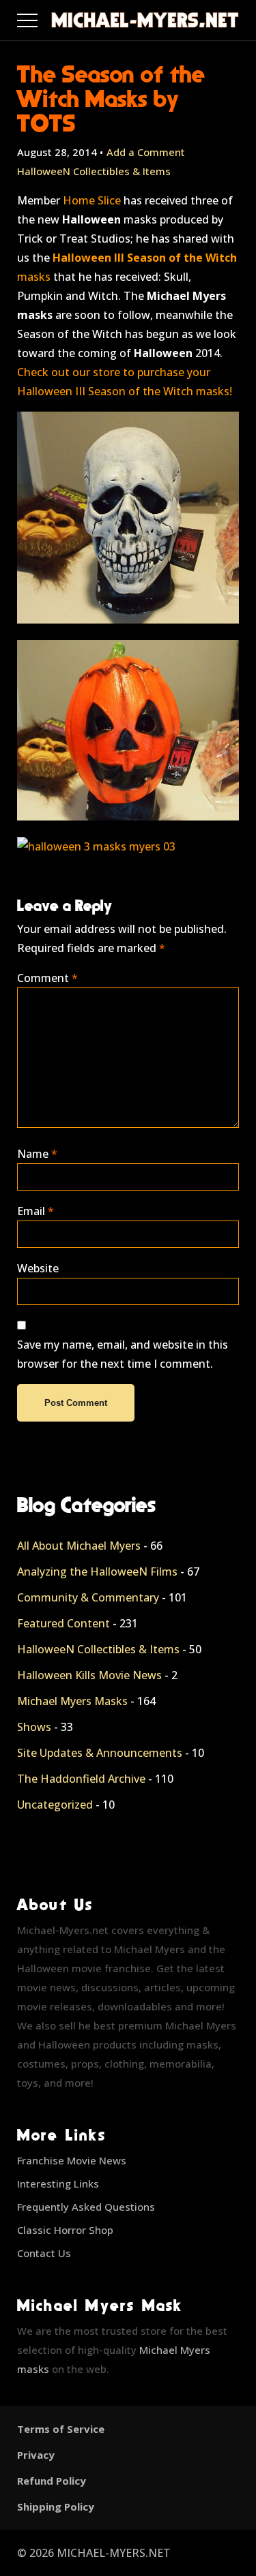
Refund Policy (52, 2481)
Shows (34, 1727)
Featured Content (63, 1623)
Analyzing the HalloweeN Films (97, 1571)
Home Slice (92, 200)
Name (37, 1154)
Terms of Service (61, 2429)
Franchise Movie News (72, 2160)
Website (38, 1268)
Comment (47, 978)
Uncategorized (55, 1805)
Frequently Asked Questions (86, 2207)
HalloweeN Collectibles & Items (94, 171)
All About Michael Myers (79, 1546)
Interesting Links (58, 2183)
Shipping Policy (56, 2506)
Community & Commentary (88, 1597)
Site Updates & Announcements (100, 1753)
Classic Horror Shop (65, 2230)
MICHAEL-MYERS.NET (114, 2553)
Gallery (43, 17)
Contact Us (44, 2253)
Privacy (36, 2455)
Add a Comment (146, 152)
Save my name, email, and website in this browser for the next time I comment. (123, 1354)
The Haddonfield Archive (81, 1779)
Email (35, 1211)
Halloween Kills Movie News (89, 1675)
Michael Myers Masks (72, 1701)
